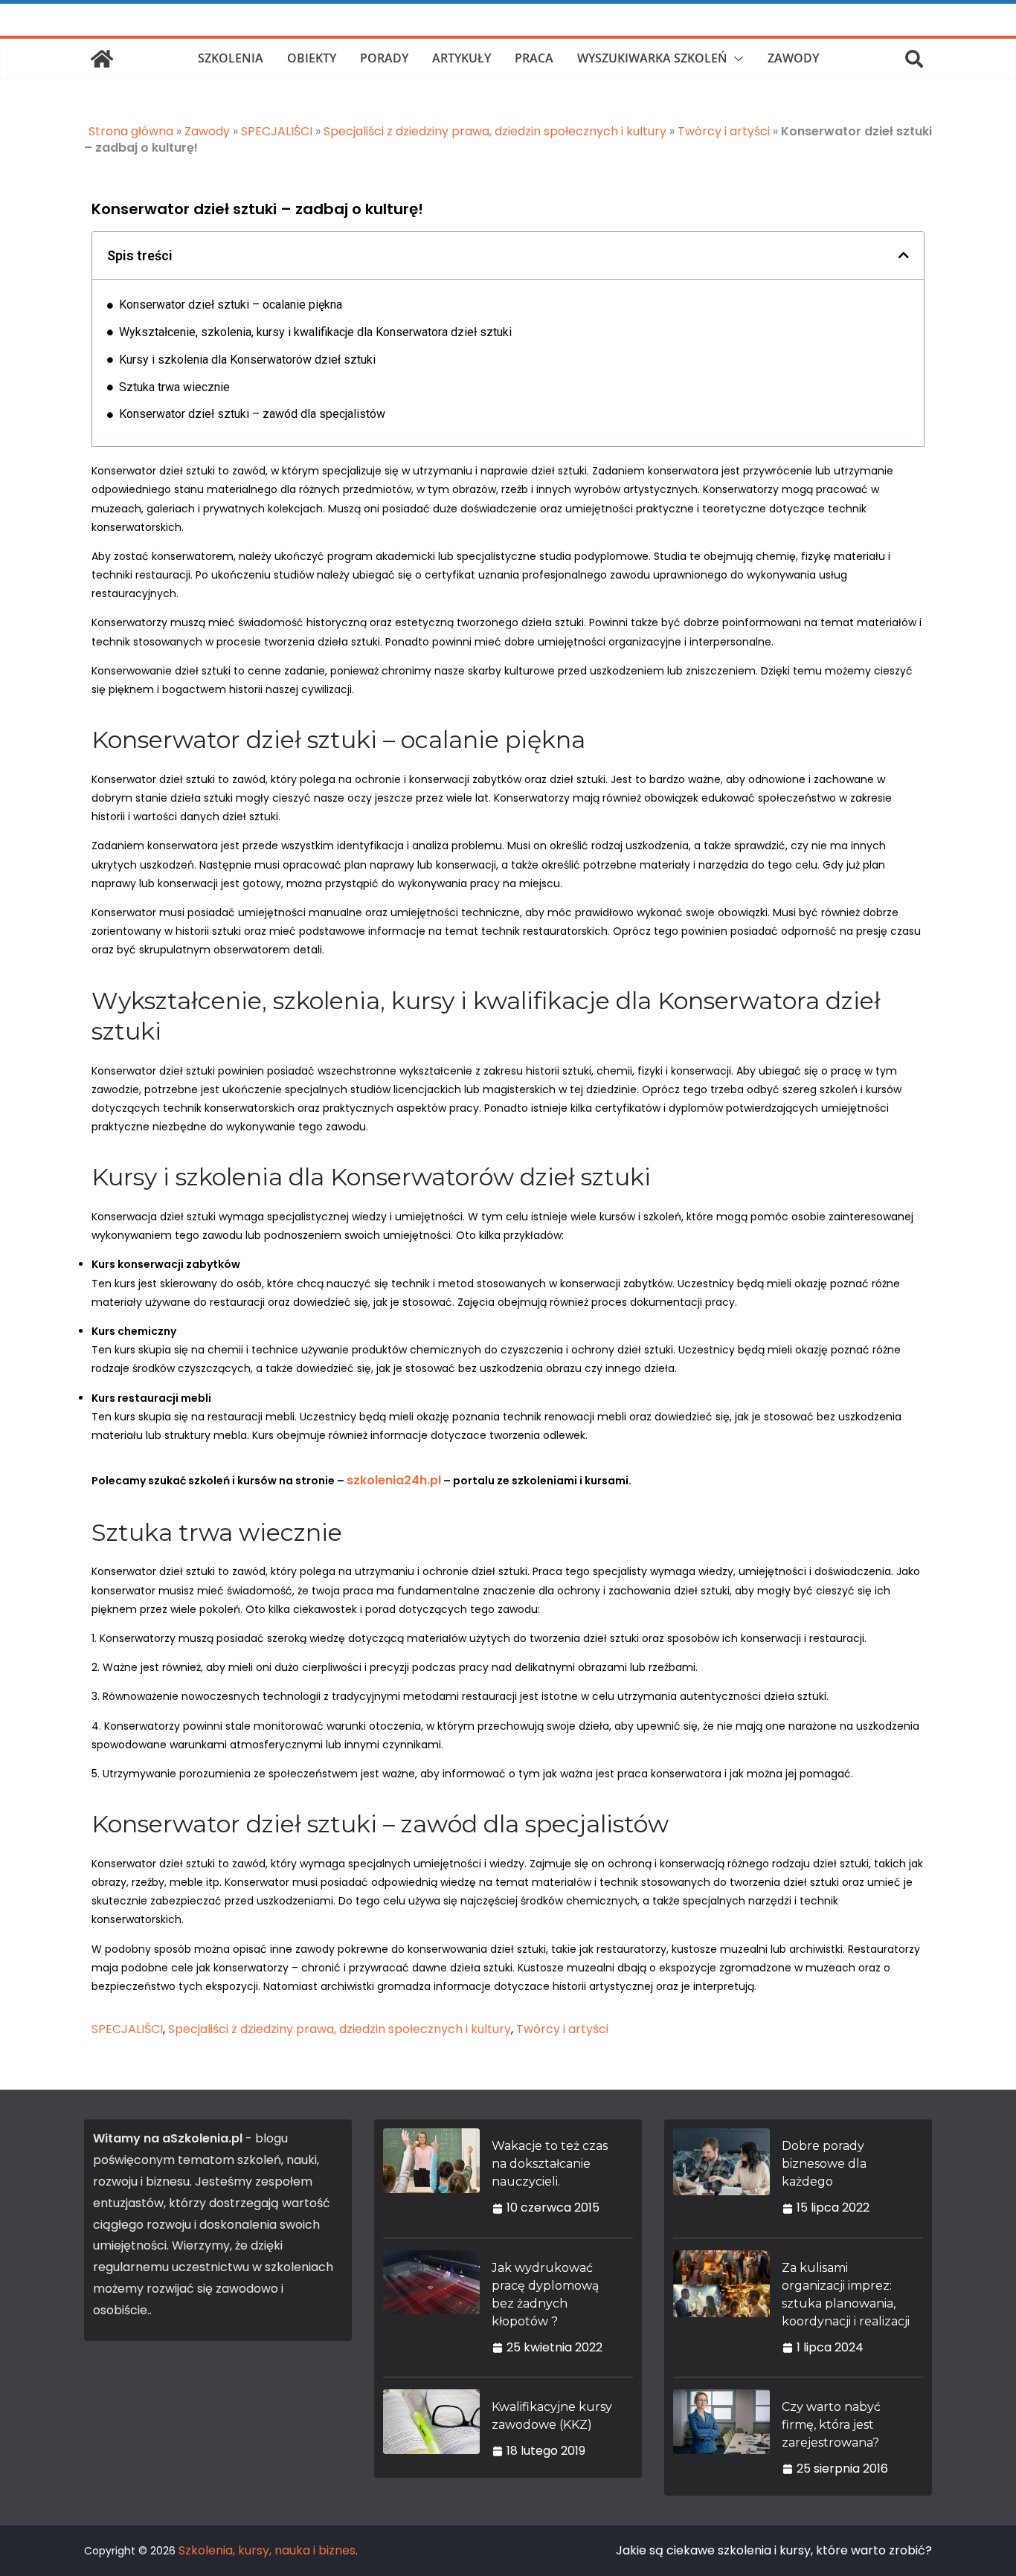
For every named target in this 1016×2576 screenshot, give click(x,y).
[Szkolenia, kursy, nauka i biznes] (102, 59)
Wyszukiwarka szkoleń (652, 58)
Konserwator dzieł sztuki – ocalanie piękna (231, 305)
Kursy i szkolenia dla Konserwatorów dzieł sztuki (247, 360)
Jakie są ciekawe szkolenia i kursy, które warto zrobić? (774, 2550)
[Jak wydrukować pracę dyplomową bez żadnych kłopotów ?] (431, 2308)
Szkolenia (231, 58)
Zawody (793, 58)
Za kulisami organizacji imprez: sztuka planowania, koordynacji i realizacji (846, 2295)
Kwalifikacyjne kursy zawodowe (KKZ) (552, 2416)
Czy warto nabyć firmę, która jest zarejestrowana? (831, 2425)
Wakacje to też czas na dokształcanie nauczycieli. (550, 2164)
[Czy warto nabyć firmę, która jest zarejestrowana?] (721, 2438)
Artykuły (462, 58)
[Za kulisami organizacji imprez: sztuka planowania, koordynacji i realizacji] (721, 2308)
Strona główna (131, 131)
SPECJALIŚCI (277, 131)
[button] (736, 59)
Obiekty (312, 58)
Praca (534, 58)
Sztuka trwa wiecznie (174, 387)
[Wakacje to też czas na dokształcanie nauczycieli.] (431, 2177)
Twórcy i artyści (724, 131)
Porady (384, 58)
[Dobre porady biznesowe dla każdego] (721, 2177)
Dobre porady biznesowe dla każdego (824, 2164)
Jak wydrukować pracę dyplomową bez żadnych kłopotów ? (545, 2295)
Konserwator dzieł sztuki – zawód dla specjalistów (252, 414)
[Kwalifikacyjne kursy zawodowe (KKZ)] (431, 2429)
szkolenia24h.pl (394, 1480)
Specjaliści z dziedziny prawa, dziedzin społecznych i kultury (495, 131)
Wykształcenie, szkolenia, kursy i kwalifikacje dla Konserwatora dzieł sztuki (315, 332)
